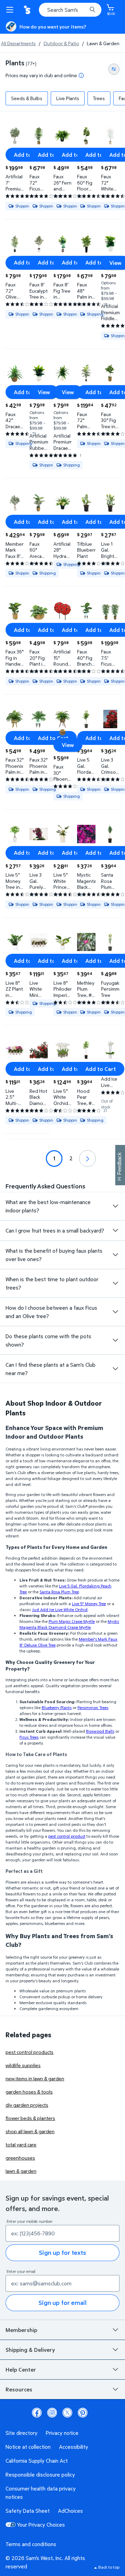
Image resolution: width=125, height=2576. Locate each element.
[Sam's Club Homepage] (28, 10)
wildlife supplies (23, 2065)
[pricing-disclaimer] (81, 75)
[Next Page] (87, 1159)
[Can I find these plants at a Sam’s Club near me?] (115, 1369)
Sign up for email (62, 2303)
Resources (19, 2389)
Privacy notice (62, 2433)
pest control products (30, 2052)
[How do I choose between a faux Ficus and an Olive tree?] (115, 1312)
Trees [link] (99, 98)
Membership (21, 2330)
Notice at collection (28, 2447)
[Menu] (11, 10)
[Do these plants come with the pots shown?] (115, 1340)
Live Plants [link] (68, 98)
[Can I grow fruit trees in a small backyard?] (115, 1230)
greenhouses (20, 2158)
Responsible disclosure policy (40, 2475)
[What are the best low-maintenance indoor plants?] (115, 1206)
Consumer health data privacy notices (41, 2493)
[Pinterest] (83, 2413)
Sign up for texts (62, 2253)
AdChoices (70, 2511)
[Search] (92, 10)
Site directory (22, 2433)
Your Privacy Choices (41, 2525)
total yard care (21, 2144)
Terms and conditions (31, 2544)
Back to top (109, 2567)
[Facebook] (37, 2413)
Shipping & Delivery (30, 2350)
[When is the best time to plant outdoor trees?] (115, 1283)
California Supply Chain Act (37, 2461)
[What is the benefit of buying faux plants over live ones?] (115, 1255)
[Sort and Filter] (114, 69)
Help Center (21, 2370)
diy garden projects (27, 2105)
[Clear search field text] (83, 10)
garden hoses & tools (29, 2092)
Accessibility (74, 2447)
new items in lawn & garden (35, 2078)
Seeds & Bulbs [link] (27, 98)
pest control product (67, 1836)
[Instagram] (52, 2413)
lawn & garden (21, 2171)
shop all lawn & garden (30, 2131)
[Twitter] (67, 2413)
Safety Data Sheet (28, 2511)
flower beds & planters (30, 2118)
